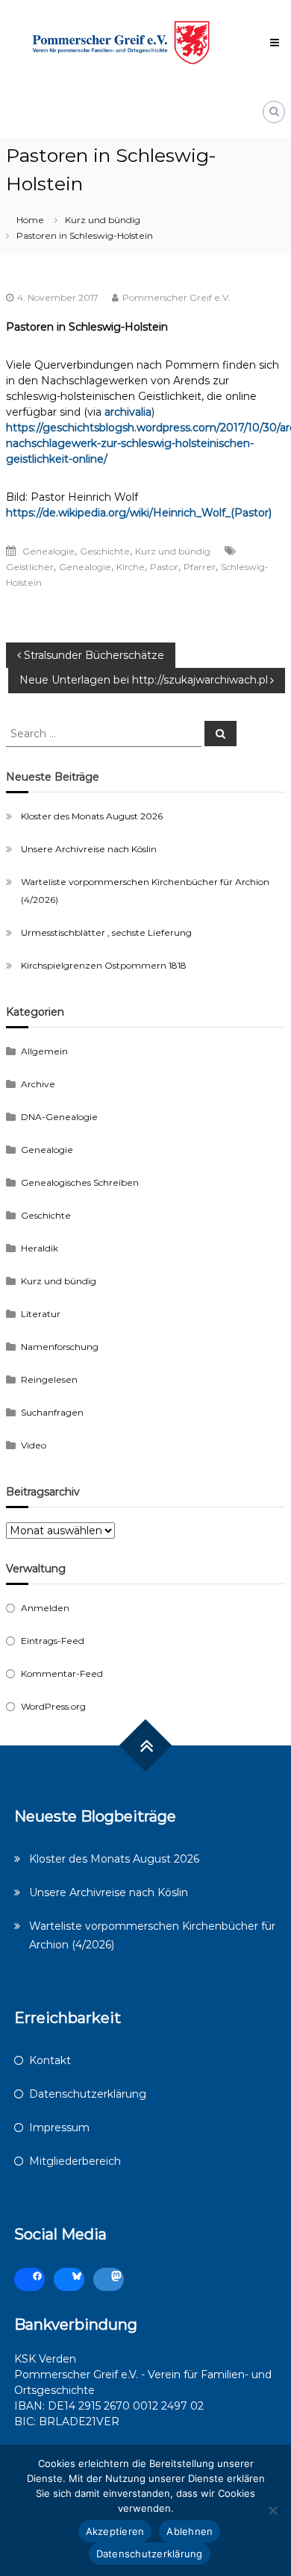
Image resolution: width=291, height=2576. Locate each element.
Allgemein (44, 1051)
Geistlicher (30, 567)
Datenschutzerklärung (88, 2094)
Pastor (164, 567)
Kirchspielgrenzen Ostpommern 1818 (104, 965)
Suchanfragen (52, 1412)
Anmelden (45, 1608)
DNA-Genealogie (59, 1117)
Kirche (131, 567)
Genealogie (48, 551)
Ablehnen (190, 2531)
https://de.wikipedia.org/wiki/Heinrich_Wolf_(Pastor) (139, 513)
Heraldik (40, 1248)
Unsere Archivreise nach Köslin (89, 849)
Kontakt (50, 2060)
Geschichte (105, 551)
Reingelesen (49, 1379)
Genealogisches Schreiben (80, 1182)
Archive (38, 1084)
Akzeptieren (115, 2531)
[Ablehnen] (272, 2510)
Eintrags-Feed (53, 1641)
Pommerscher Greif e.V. (176, 297)
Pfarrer (200, 567)
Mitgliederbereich (75, 2161)
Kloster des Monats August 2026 (92, 816)
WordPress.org (53, 1706)
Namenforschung (60, 1347)
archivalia (128, 412)
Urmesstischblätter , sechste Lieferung (106, 932)
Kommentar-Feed (62, 1673)
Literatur (41, 1314)
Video (34, 1445)
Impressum (59, 2128)
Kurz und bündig (103, 220)
